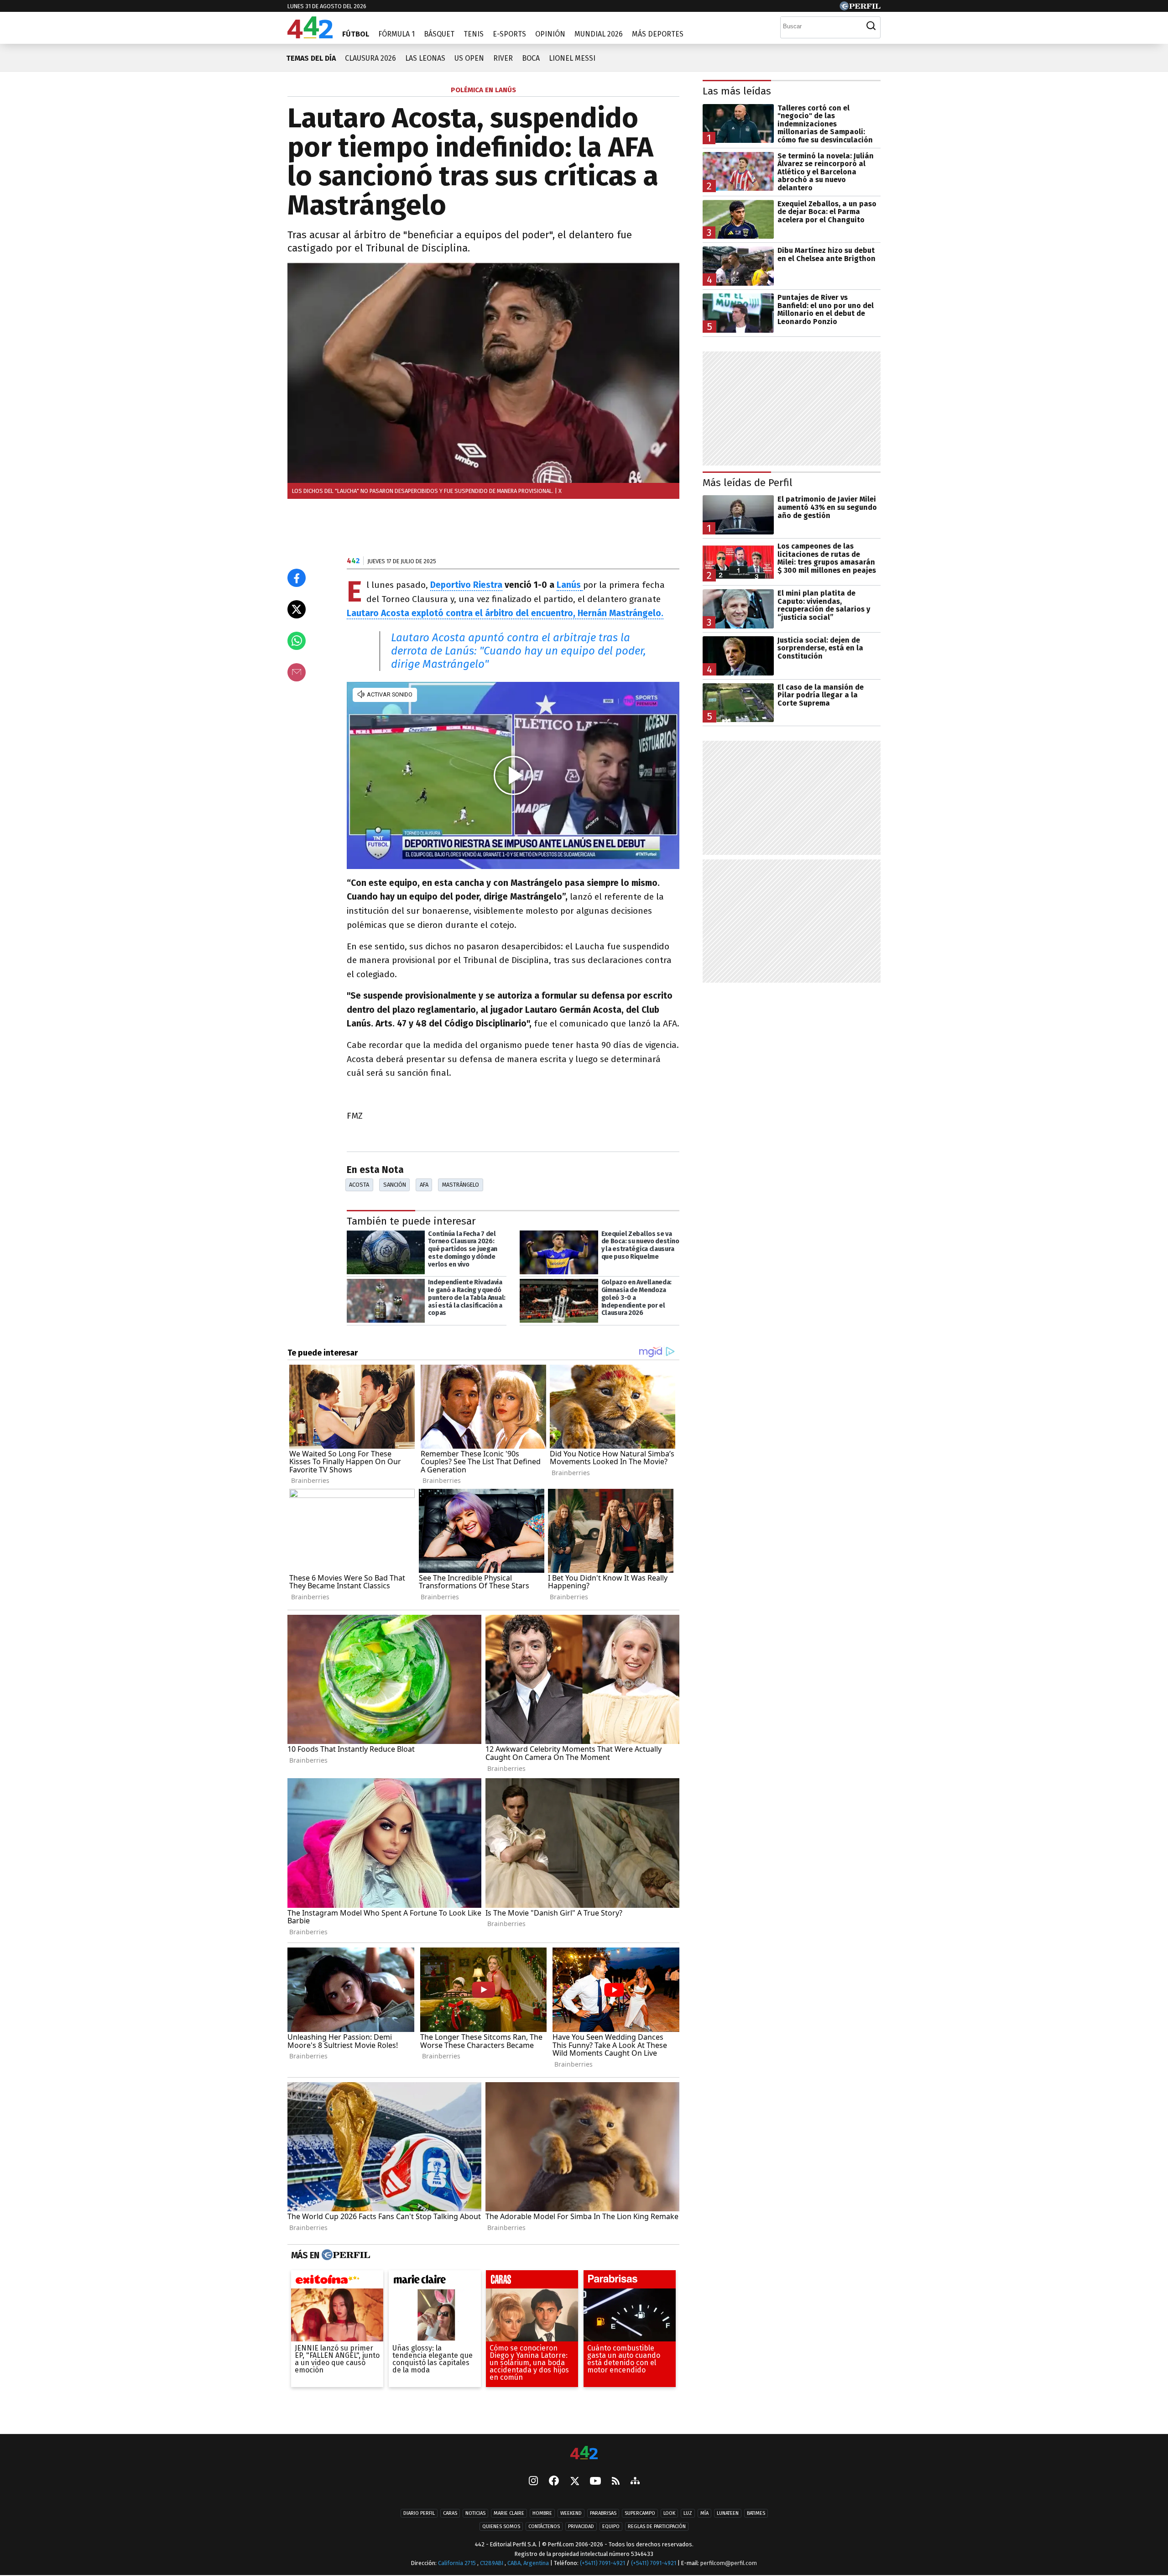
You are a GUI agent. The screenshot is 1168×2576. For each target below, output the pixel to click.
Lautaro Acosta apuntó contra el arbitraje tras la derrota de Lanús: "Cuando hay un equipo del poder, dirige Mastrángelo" (519, 651)
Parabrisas (603, 2514)
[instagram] (533, 2482)
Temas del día (311, 58)
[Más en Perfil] (345, 2255)
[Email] (297, 672)
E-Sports (509, 34)
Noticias (475, 2514)
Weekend (571, 2514)
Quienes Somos (501, 2527)
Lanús (569, 585)
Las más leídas (737, 91)
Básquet (439, 34)
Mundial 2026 (599, 34)
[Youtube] (595, 2482)
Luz (688, 2514)
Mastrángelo (461, 1185)
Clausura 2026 (370, 58)
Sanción (395, 1185)
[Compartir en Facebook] (297, 578)
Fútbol (356, 34)
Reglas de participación (657, 2527)
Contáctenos (544, 2527)
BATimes (756, 2514)
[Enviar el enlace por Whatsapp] (297, 641)
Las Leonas (425, 58)
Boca (531, 58)
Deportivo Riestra (466, 585)
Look (669, 2514)
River (503, 58)
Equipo (611, 2527)
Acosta (359, 1185)
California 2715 (458, 2563)
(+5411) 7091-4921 (602, 2563)
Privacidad (581, 2527)
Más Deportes (658, 34)
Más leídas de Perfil (748, 483)
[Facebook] (554, 2482)
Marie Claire (509, 2514)
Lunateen (728, 2514)
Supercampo (640, 2514)
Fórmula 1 (396, 34)
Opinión (550, 34)
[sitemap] (635, 2482)
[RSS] (616, 2482)
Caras (450, 2514)
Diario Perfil (419, 2514)
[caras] (532, 2282)
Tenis (474, 34)
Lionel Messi (572, 58)
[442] (584, 2453)
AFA (424, 1185)
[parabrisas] (630, 2282)
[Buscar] (871, 26)
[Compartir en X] (297, 609)
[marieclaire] (435, 2282)
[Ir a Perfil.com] (860, 8)
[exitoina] (337, 2282)
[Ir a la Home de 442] (310, 36)
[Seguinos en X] (574, 2482)
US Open (469, 58)
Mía (704, 2514)
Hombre (542, 2514)
